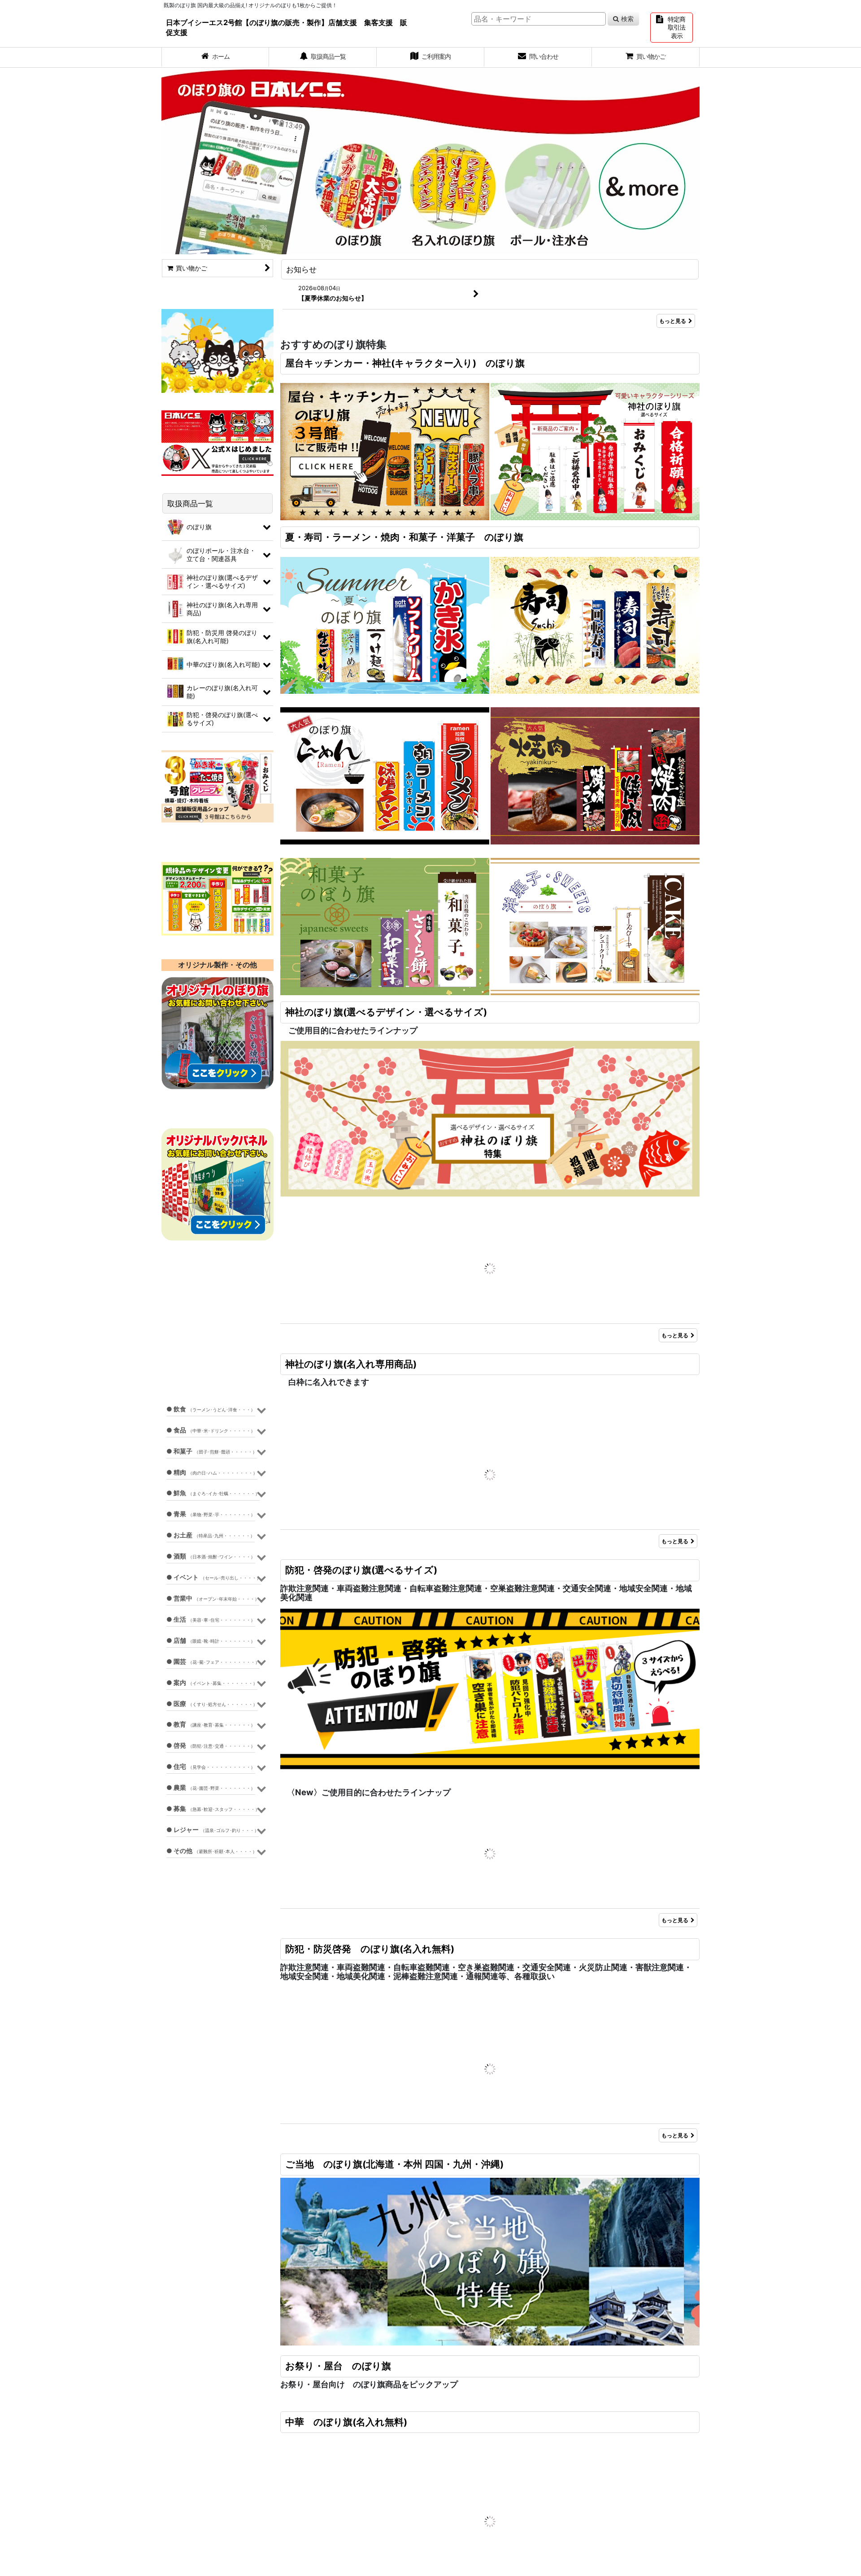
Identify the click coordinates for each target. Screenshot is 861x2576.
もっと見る (673, 321)
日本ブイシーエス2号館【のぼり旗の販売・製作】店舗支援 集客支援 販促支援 (287, 27)
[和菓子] (385, 926)
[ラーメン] (385, 775)
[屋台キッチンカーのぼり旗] (385, 451)
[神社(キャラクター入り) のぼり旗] (595, 451)
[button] (287, 1290)
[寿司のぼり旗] (595, 624)
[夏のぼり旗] (385, 624)
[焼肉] (595, 775)
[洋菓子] (595, 926)
